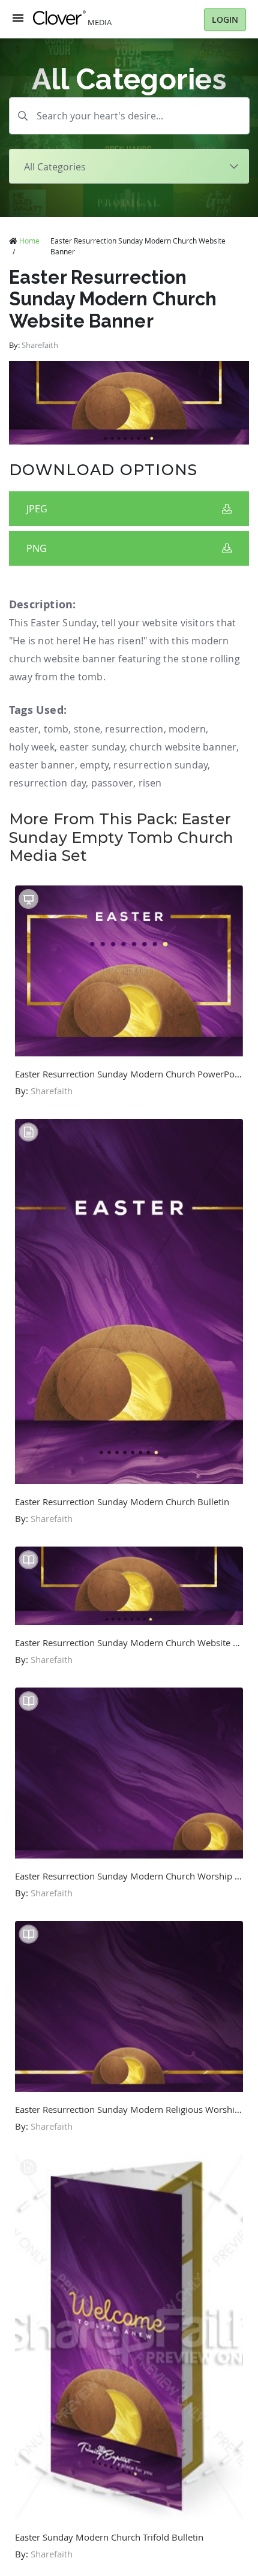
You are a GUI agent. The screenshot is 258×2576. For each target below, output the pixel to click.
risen (150, 783)
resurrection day (47, 783)
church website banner (183, 747)
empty (94, 765)
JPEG (37, 509)
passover (112, 783)
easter (24, 729)
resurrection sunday (160, 765)
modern (187, 729)
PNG (37, 548)
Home (29, 241)
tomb (56, 729)
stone (87, 729)
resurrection (134, 729)
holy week (32, 747)
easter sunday (92, 747)
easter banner (42, 765)
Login (225, 19)
